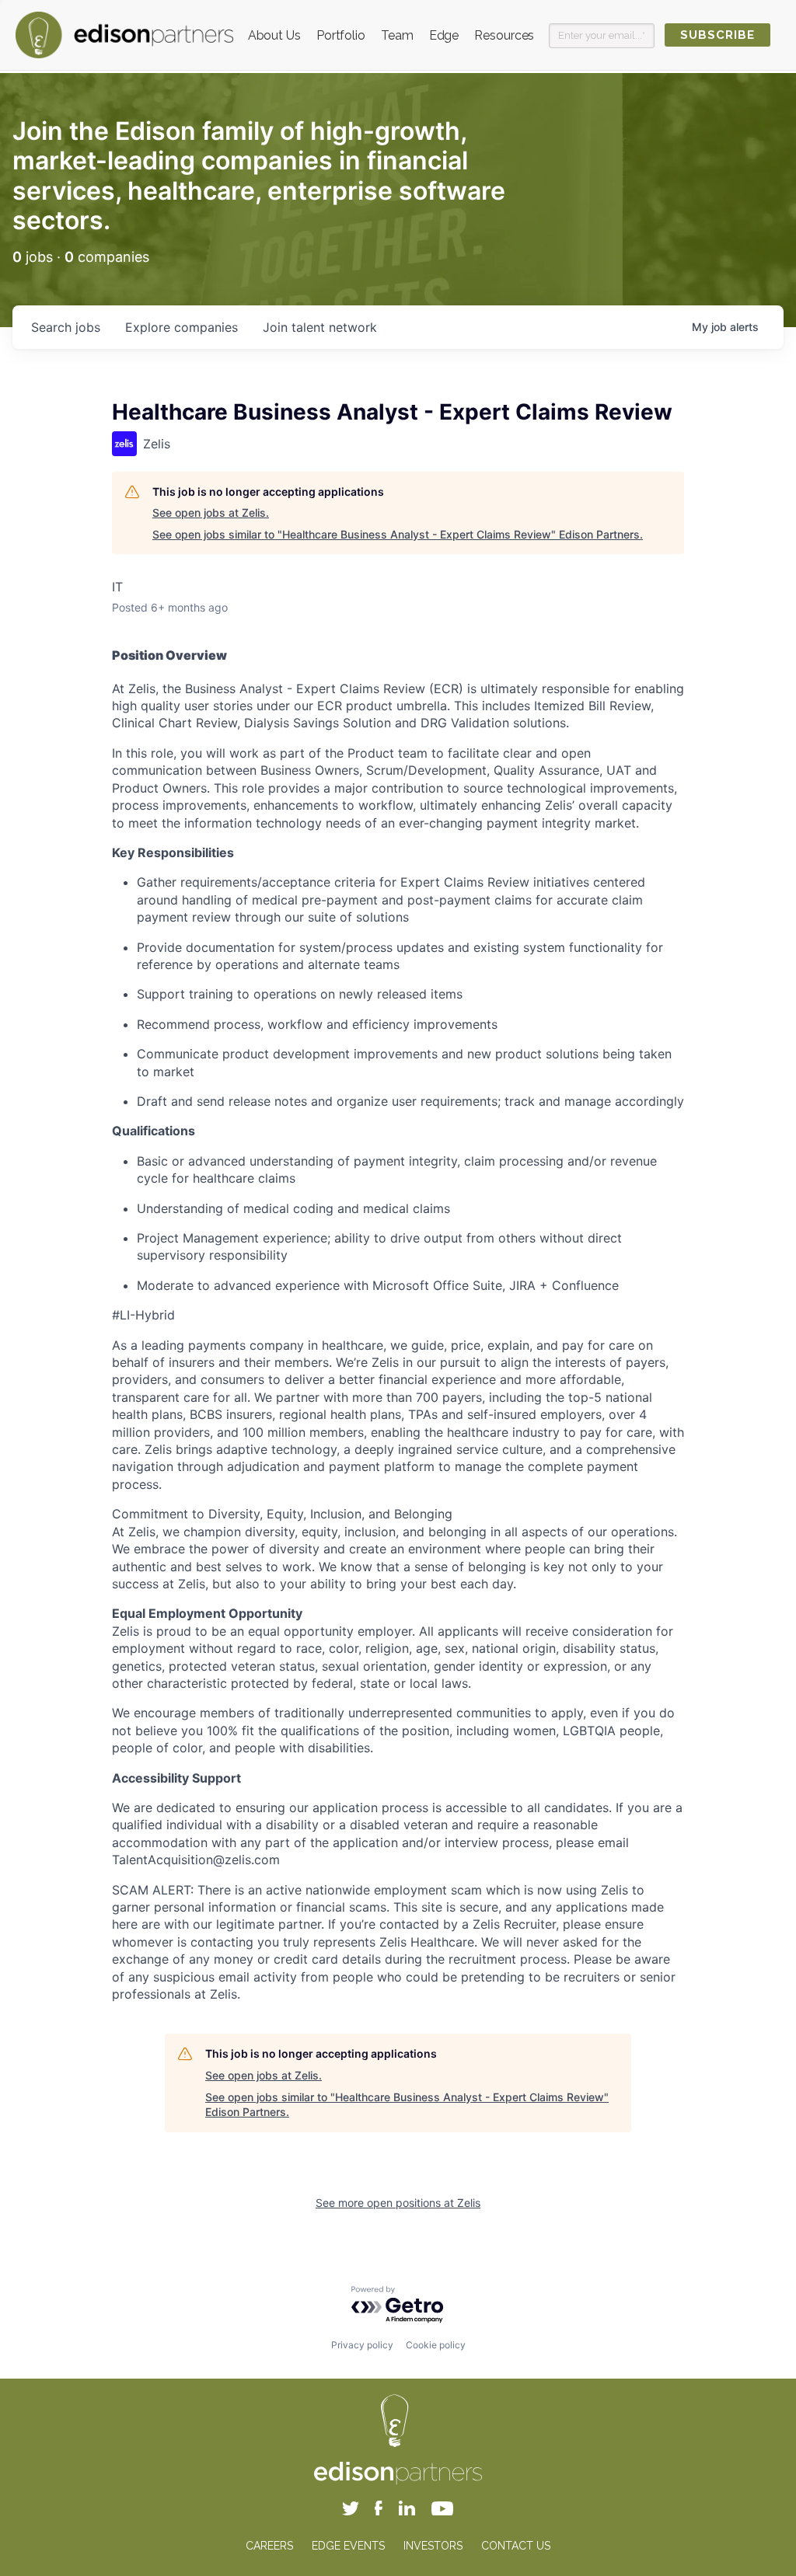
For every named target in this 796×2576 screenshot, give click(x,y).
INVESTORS (433, 2546)
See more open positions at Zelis (398, 2203)
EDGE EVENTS (348, 2546)
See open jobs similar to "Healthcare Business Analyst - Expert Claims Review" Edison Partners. (398, 534)
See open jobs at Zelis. (211, 512)
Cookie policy (436, 2345)
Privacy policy (362, 2345)
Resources (504, 35)
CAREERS (269, 2546)
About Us (274, 35)
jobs (66, 327)
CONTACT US (516, 2546)
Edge (444, 35)
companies (182, 327)
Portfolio (341, 35)
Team (397, 35)
